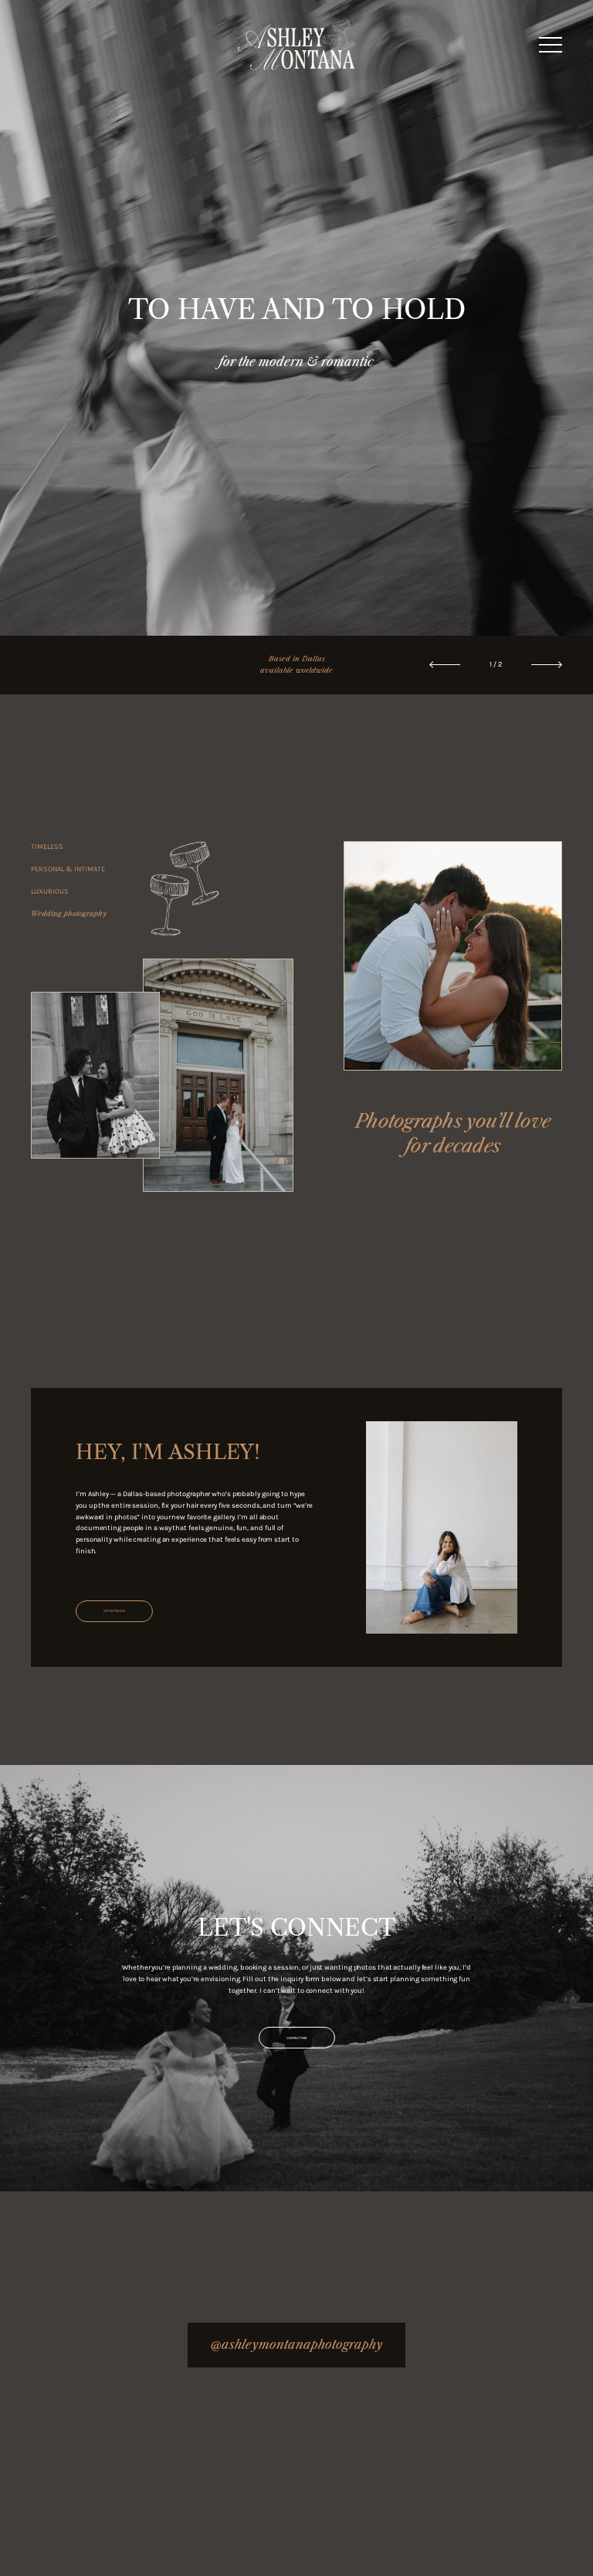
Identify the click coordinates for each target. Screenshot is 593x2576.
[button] (551, 45)
